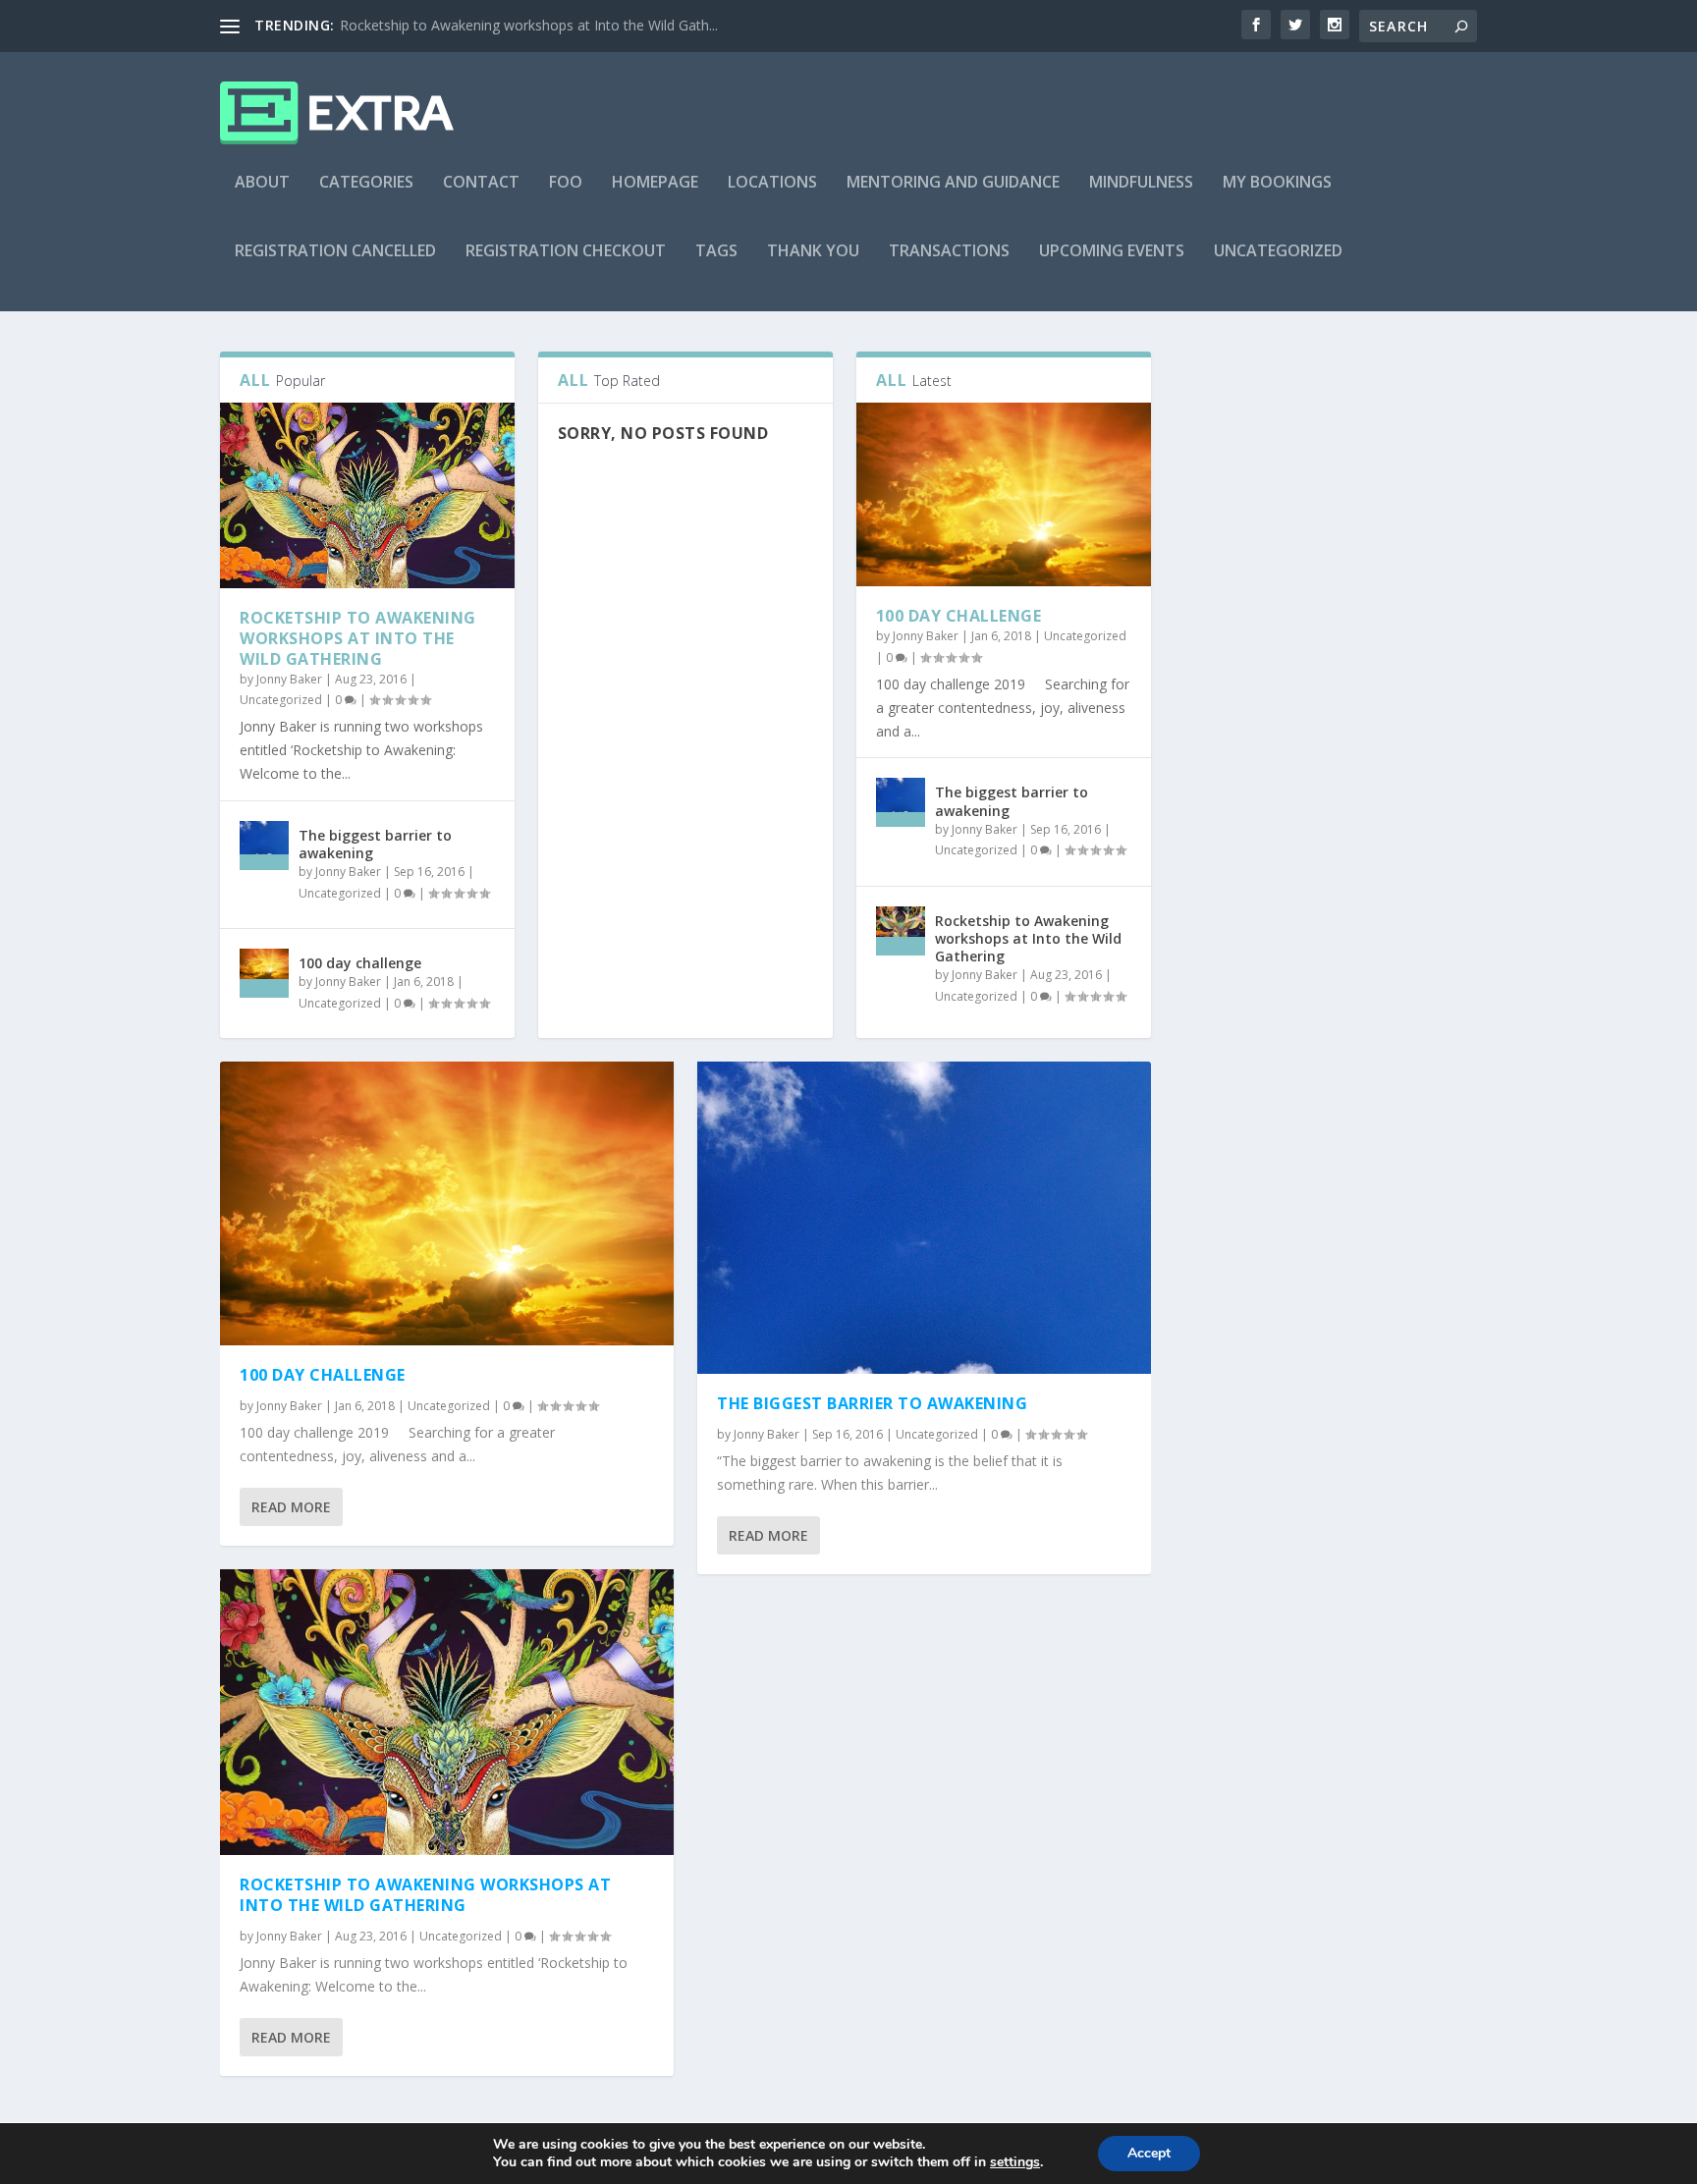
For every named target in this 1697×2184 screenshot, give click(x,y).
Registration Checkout (566, 252)
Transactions (949, 252)
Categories (366, 183)
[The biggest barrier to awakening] (264, 846)
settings (1015, 2162)
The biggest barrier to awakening (375, 844)
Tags (716, 252)
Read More (291, 1507)
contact (481, 183)
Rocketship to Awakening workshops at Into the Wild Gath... (529, 25)
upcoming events (1112, 252)
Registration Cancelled (335, 252)
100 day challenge (360, 963)
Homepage (655, 183)
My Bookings (1277, 183)
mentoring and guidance (953, 183)
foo (566, 183)
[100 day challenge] (264, 973)
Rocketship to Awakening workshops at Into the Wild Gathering (358, 638)
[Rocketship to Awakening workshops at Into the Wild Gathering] (367, 495)
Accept (1149, 2153)
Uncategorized (1278, 252)
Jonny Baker (289, 679)
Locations (772, 183)
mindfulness (1141, 183)
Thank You (813, 252)
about (262, 183)
